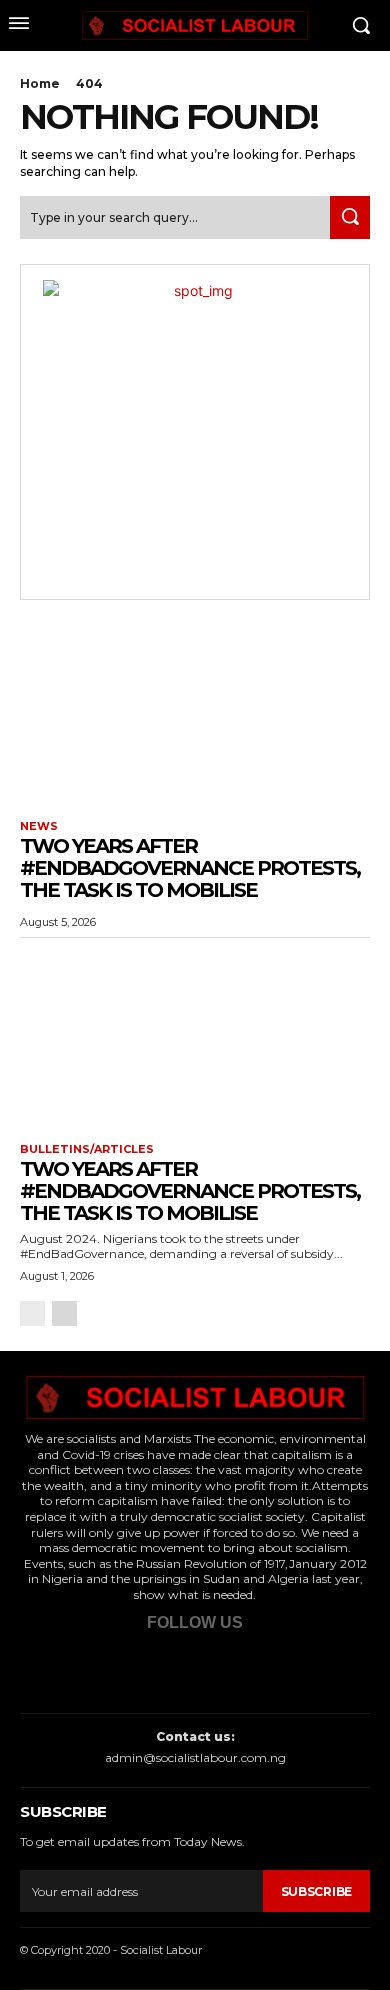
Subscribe (316, 1891)
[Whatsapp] (221, 1667)
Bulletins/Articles (87, 1149)
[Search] (350, 217)
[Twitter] (160, 1667)
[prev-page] (32, 1313)
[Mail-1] (282, 1667)
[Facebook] (99, 1667)
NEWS (39, 826)
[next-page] (64, 1313)
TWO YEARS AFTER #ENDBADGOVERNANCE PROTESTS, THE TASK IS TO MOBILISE (190, 868)
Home (40, 83)
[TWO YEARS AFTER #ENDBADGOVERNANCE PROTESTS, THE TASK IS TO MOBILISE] (195, 712)
